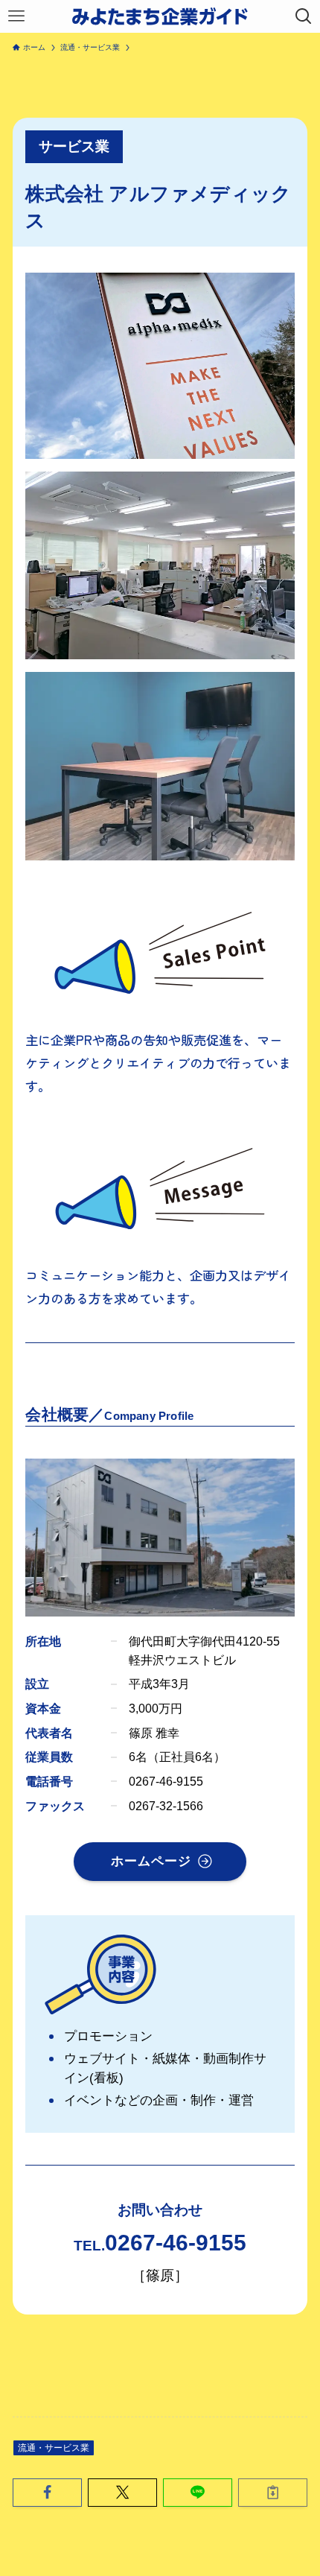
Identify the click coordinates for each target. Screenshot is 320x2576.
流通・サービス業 (54, 2448)
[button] (47, 2492)
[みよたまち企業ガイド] (160, 16)
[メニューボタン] (16, 16)
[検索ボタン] (304, 16)
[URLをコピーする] (273, 2492)
